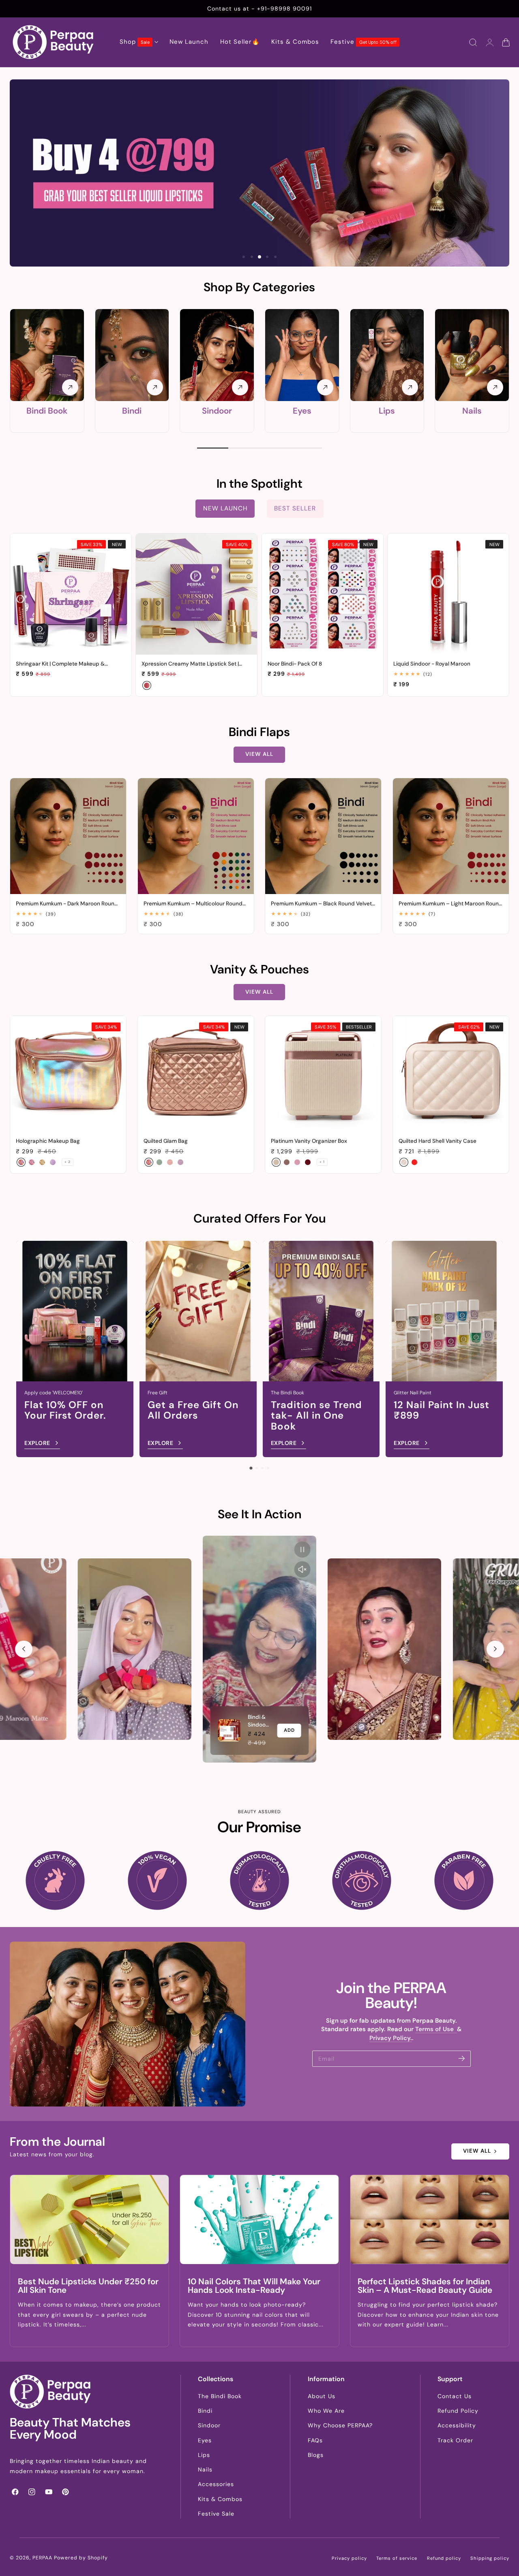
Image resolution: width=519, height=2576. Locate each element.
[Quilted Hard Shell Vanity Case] (451, 1074)
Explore (37, 1443)
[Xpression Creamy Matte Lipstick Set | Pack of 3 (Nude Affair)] (196, 594)
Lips (387, 411)
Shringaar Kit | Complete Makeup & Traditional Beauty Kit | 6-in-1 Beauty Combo (62, 664)
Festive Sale (216, 2514)
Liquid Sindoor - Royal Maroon (432, 664)
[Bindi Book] (47, 355)
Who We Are (326, 2411)
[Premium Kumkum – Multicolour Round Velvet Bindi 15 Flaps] (196, 836)
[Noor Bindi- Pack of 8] (323, 594)
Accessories (216, 2484)
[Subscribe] (462, 2058)
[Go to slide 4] (268, 1468)
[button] (473, 43)
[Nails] (472, 355)
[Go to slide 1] (251, 1468)
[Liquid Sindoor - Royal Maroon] (448, 594)
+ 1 (322, 1162)
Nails (472, 411)
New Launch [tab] (225, 508)
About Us (322, 2396)
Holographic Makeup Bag (48, 1141)
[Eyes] (302, 355)
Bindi (132, 411)
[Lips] (387, 355)
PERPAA (42, 2558)
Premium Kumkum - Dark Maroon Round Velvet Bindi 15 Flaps (67, 904)
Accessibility (457, 2425)
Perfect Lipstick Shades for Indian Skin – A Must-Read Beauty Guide (425, 2286)
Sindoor (217, 411)
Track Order (455, 2440)
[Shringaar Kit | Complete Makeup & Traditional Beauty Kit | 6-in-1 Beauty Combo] (71, 594)
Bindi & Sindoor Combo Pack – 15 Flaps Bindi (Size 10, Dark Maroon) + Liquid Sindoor (259, 1721)
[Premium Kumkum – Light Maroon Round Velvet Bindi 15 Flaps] (451, 836)
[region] (259, 1649)
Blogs (316, 2455)
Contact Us (455, 2396)
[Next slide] (495, 1649)
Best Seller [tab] (295, 508)
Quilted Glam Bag (166, 1141)
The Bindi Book (220, 2396)
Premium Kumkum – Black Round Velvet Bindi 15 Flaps (321, 904)
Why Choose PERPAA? (340, 2425)
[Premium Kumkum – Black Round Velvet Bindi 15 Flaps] (323, 836)
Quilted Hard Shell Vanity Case (438, 1141)
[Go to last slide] (24, 1649)
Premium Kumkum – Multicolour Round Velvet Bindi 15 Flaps (193, 904)
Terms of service (397, 2558)
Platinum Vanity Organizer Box (309, 1141)
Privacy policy (349, 2558)
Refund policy (444, 2558)
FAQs (315, 2440)
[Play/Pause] (302, 1549)
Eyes (302, 411)
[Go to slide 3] (262, 1468)
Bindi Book (47, 411)
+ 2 (68, 1162)
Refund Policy (458, 2411)
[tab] (244, 257)
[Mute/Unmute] (302, 1569)
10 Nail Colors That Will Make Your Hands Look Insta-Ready (254, 2286)
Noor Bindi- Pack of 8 (295, 664)
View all (259, 754)
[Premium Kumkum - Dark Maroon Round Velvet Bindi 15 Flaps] (68, 836)
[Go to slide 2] (257, 1468)
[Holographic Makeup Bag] (68, 1074)
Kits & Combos (220, 2499)
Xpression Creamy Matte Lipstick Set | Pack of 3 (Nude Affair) (190, 664)
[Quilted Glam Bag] (196, 1074)
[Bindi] (132, 355)
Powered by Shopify (81, 2558)
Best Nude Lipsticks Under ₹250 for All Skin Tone (88, 2286)
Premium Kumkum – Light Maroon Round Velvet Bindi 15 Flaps (450, 904)
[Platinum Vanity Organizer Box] (323, 1074)
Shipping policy (490, 2558)
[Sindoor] (217, 355)
